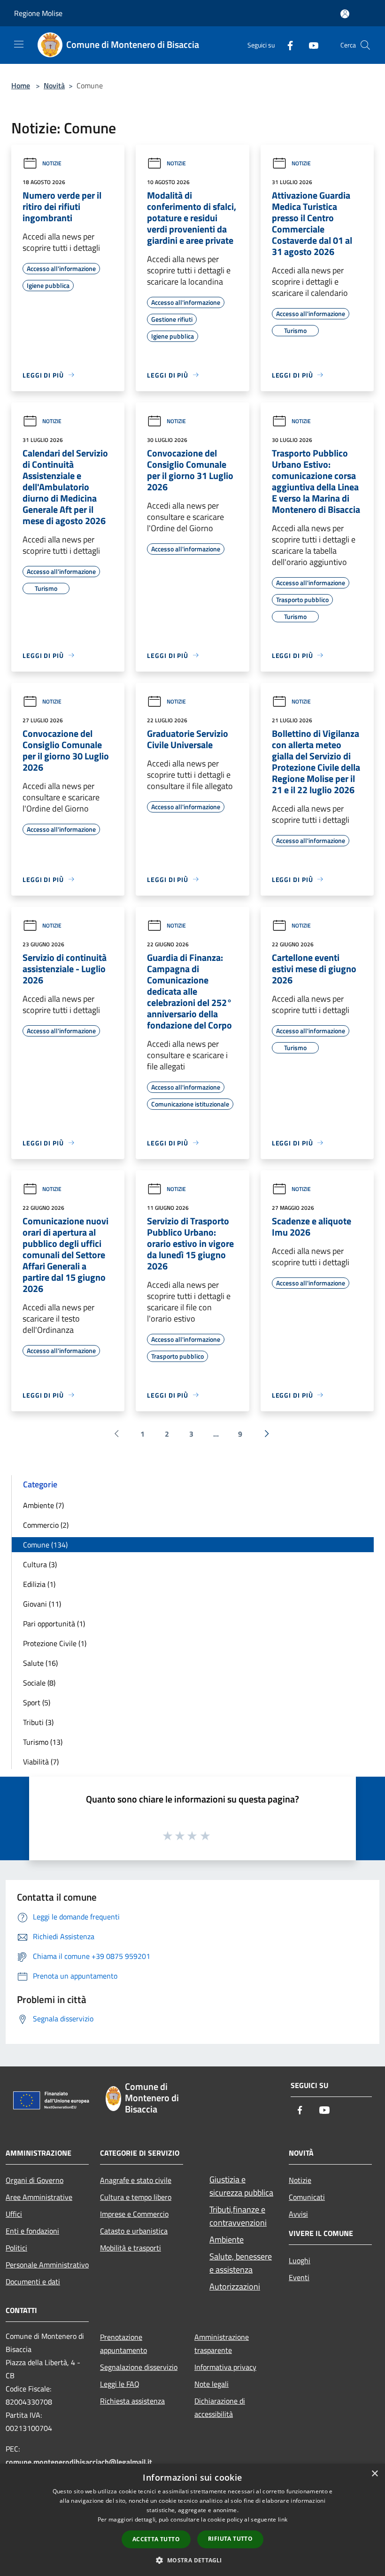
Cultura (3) (40, 1564)
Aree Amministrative (39, 2197)
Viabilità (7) (41, 1762)
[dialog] (192, 2520)
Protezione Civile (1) (55, 1643)
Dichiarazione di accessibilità (220, 2407)
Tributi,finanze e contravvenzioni (238, 2216)
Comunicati (307, 2197)
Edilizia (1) (39, 1584)
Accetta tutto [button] (156, 2539)
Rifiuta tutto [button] (230, 2539)
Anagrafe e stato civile (136, 2180)
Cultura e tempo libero (136, 2197)
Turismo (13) (43, 1742)
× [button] (374, 2474)
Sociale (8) (39, 1683)
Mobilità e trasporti (131, 2248)
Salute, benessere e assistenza (241, 2263)
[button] (192, 2560)
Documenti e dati (33, 2282)
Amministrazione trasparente (222, 2344)
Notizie (52, 163)
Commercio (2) (46, 1525)
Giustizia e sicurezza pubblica (241, 2186)
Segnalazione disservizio (139, 2367)
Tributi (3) (38, 1722)
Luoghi (300, 2260)
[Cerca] (365, 45)
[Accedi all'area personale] (345, 14)
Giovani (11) (42, 1604)
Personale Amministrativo (47, 2265)
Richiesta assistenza (132, 2401)
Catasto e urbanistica (134, 2231)
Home (21, 85)
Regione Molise (38, 13)
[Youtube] (310, 45)
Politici (16, 2248)
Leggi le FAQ (120, 2384)
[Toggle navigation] (19, 44)
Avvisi (298, 2214)
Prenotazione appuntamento (123, 2344)
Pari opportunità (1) (54, 1624)
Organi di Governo (35, 2180)
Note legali (212, 2384)
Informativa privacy (225, 2367)
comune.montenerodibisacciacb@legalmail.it (79, 2462)
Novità (54, 85)
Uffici (14, 2214)
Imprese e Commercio (134, 2214)
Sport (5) (37, 1702)
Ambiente (227, 2239)
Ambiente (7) (43, 1505)
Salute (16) (40, 1663)
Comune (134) (45, 1545)
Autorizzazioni (235, 2286)
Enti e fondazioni (32, 2231)
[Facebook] (286, 45)
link (283, 2519)
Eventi (299, 2277)
